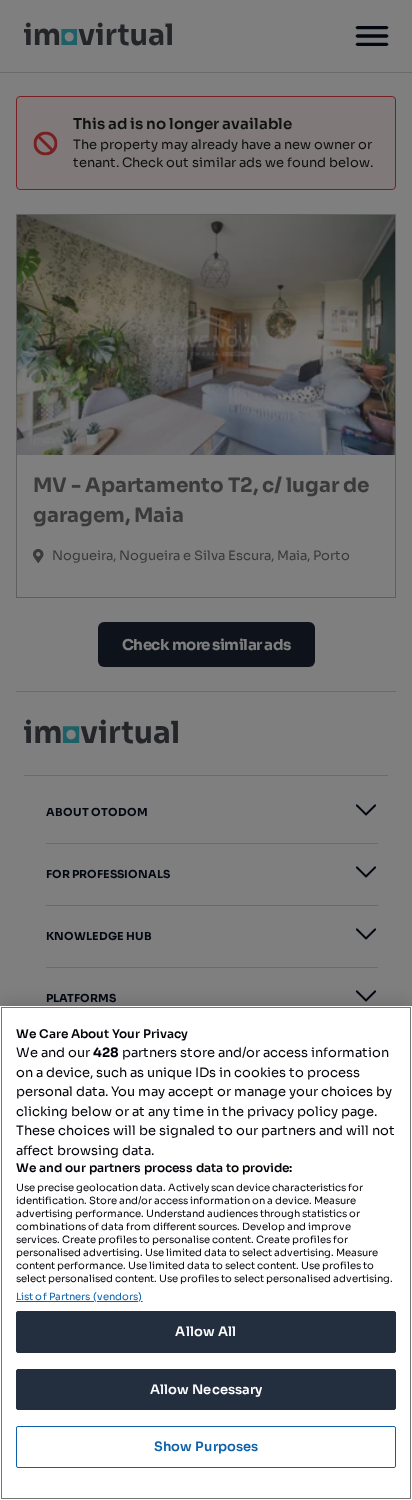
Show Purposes (206, 1446)
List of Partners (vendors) (79, 1296)
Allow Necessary (206, 1389)
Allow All (205, 1331)
